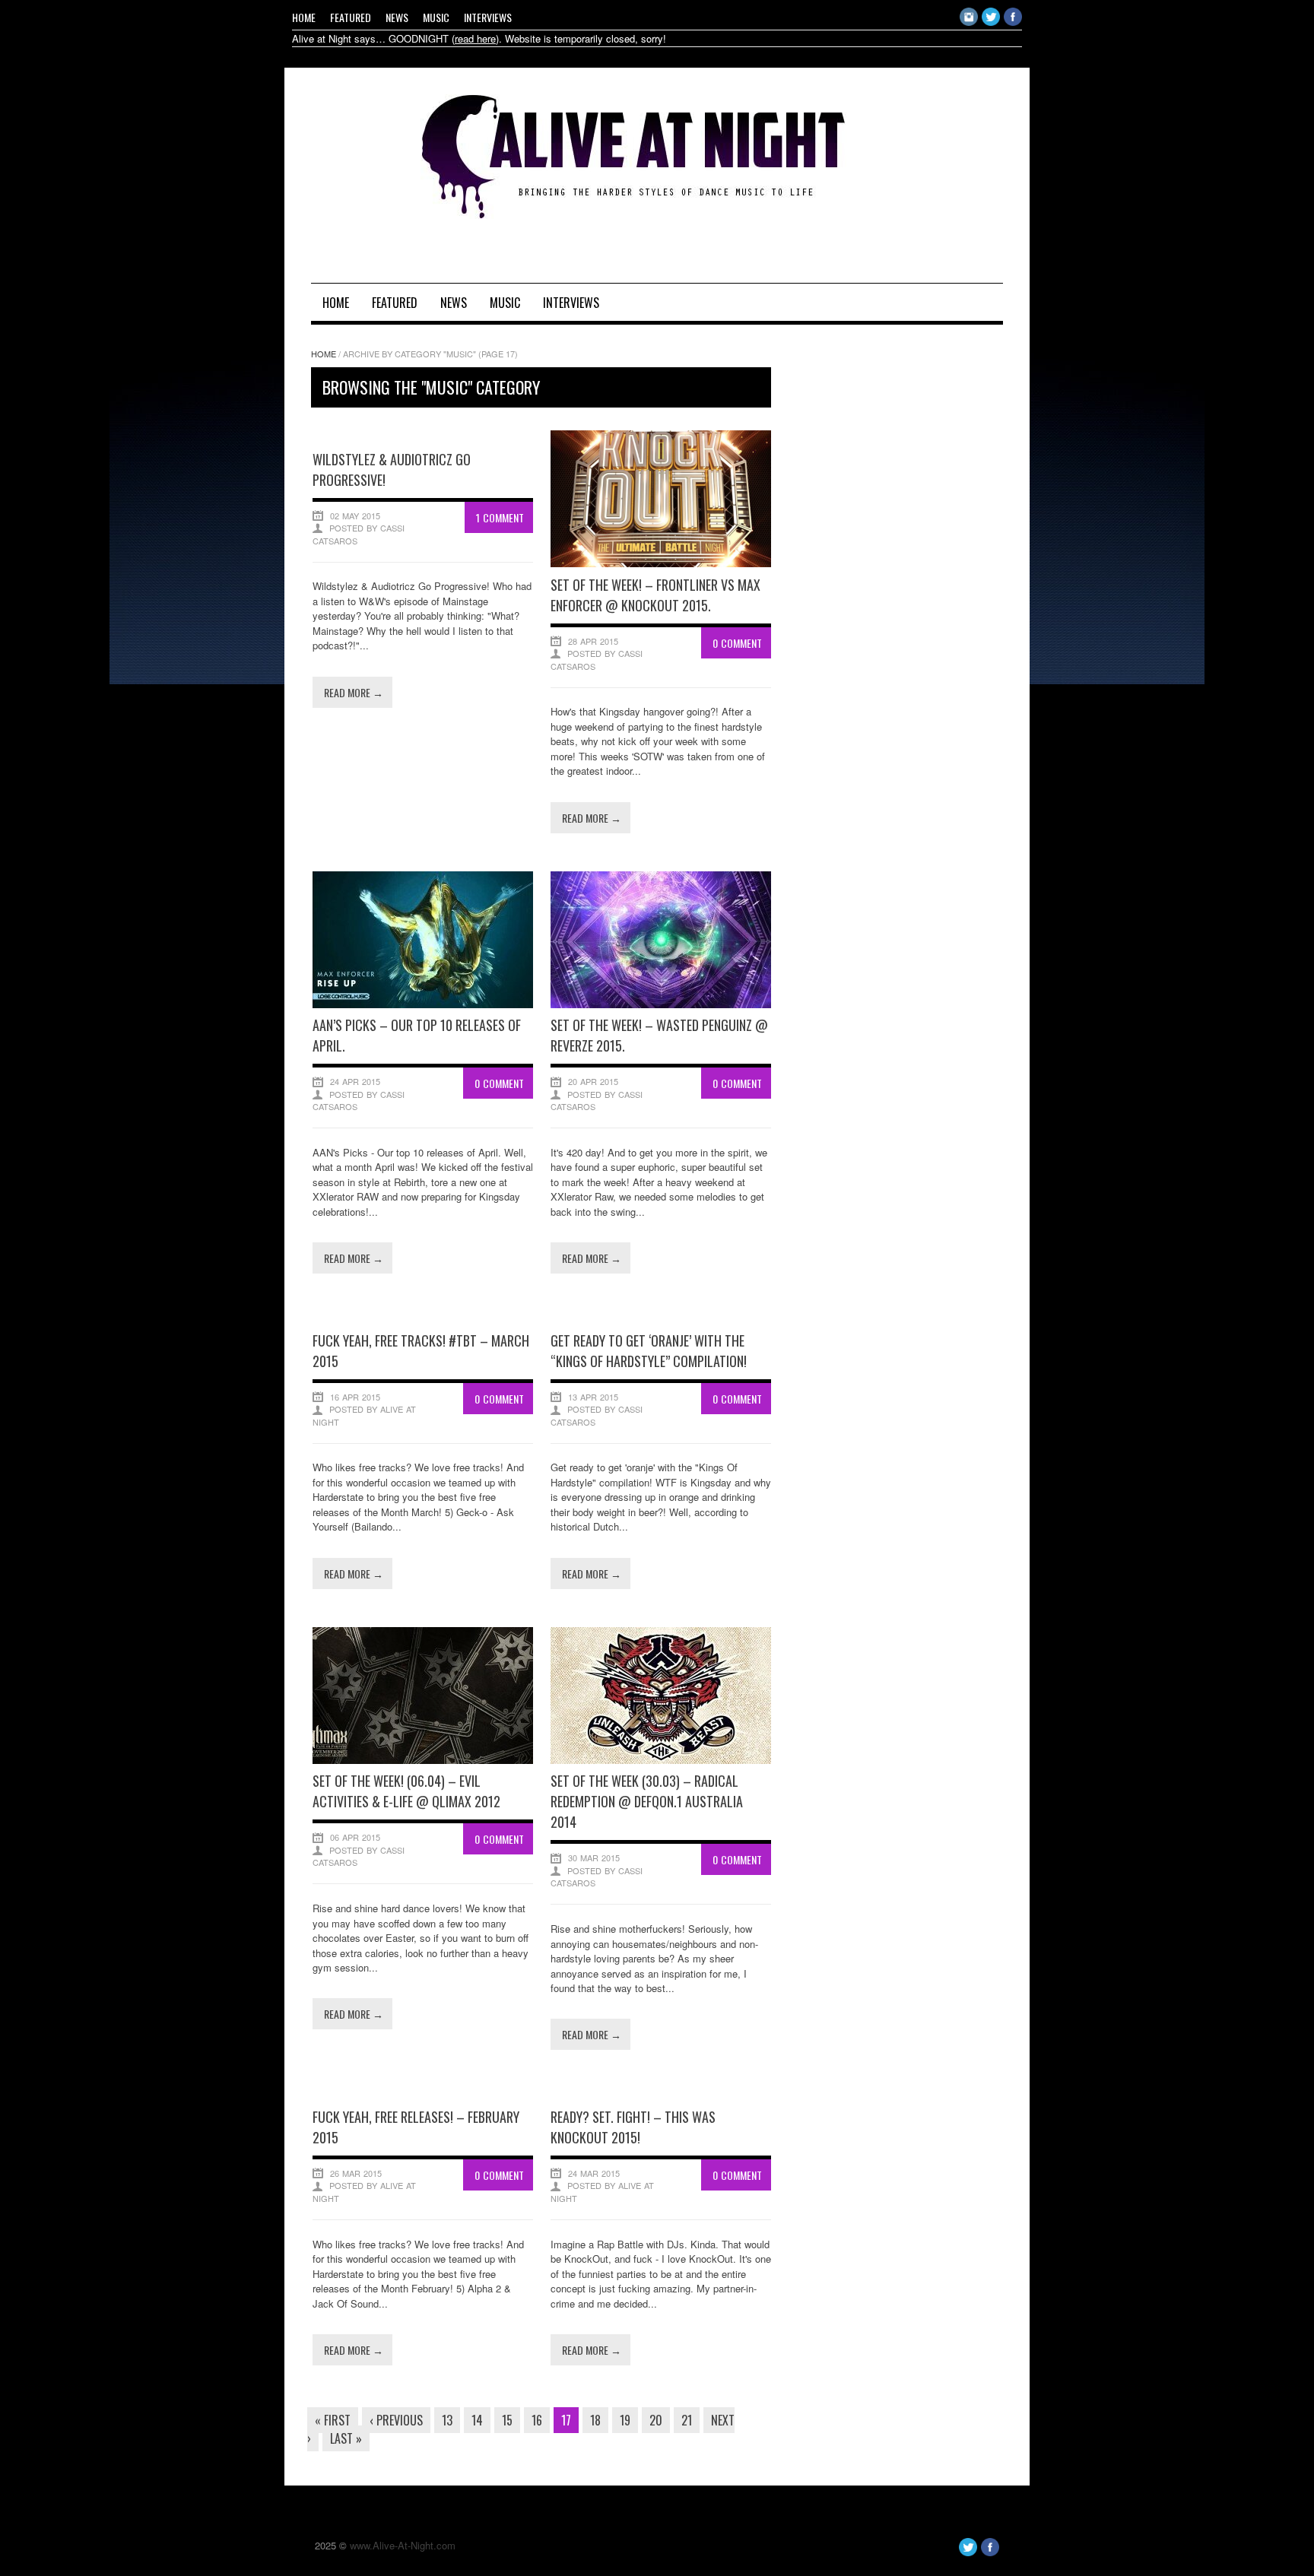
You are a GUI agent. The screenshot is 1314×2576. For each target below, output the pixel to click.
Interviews (488, 17)
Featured (351, 17)
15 (507, 2420)
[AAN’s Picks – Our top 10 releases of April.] (423, 1004)
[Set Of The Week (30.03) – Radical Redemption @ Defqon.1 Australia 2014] (661, 1760)
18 (595, 2420)
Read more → (354, 692)
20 (656, 2420)
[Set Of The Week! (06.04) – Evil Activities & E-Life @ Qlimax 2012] (423, 1760)
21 (687, 2420)
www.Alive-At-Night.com (403, 2545)
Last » (346, 2438)
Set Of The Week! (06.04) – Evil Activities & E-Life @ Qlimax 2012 (406, 1791)
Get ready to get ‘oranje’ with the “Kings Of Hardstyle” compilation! (649, 1351)
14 (477, 2420)
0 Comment (737, 643)
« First (333, 2420)
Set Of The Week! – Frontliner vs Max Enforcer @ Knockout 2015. (655, 595)
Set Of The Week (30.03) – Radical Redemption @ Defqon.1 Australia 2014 (647, 1801)
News (397, 17)
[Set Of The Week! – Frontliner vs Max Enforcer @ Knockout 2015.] (661, 563)
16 (537, 2420)
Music (436, 17)
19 (625, 2420)
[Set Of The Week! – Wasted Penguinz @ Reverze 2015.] (661, 1004)
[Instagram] (969, 22)
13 (447, 2420)
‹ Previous (396, 2420)
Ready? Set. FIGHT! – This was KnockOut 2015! (633, 2127)
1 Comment (500, 517)
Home (304, 17)
